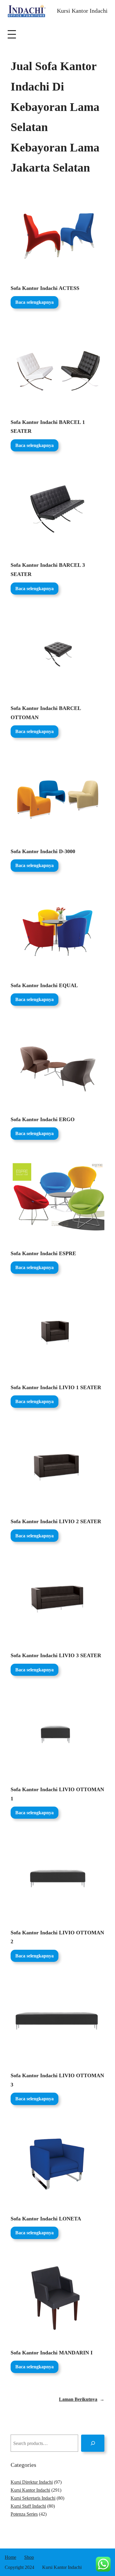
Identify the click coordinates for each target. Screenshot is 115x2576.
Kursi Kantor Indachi (82, 11)
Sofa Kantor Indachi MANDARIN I (52, 2353)
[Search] (93, 2443)
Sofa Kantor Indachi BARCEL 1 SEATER (48, 427)
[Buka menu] (12, 34)
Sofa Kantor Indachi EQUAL (44, 985)
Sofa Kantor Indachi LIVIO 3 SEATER (56, 1655)
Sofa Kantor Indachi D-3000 (43, 851)
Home (10, 2557)
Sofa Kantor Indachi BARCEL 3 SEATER (48, 570)
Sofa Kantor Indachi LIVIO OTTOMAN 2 (57, 1937)
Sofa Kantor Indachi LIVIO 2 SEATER (56, 1521)
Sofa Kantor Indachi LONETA (46, 2219)
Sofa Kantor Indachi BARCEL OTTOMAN (46, 713)
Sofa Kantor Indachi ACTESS (45, 288)
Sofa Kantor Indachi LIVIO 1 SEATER (56, 1387)
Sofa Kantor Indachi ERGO (43, 1119)
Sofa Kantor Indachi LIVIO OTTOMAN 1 (57, 1794)
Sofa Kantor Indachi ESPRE (43, 1253)
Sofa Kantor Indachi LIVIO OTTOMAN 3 (57, 2080)
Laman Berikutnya (82, 2399)
